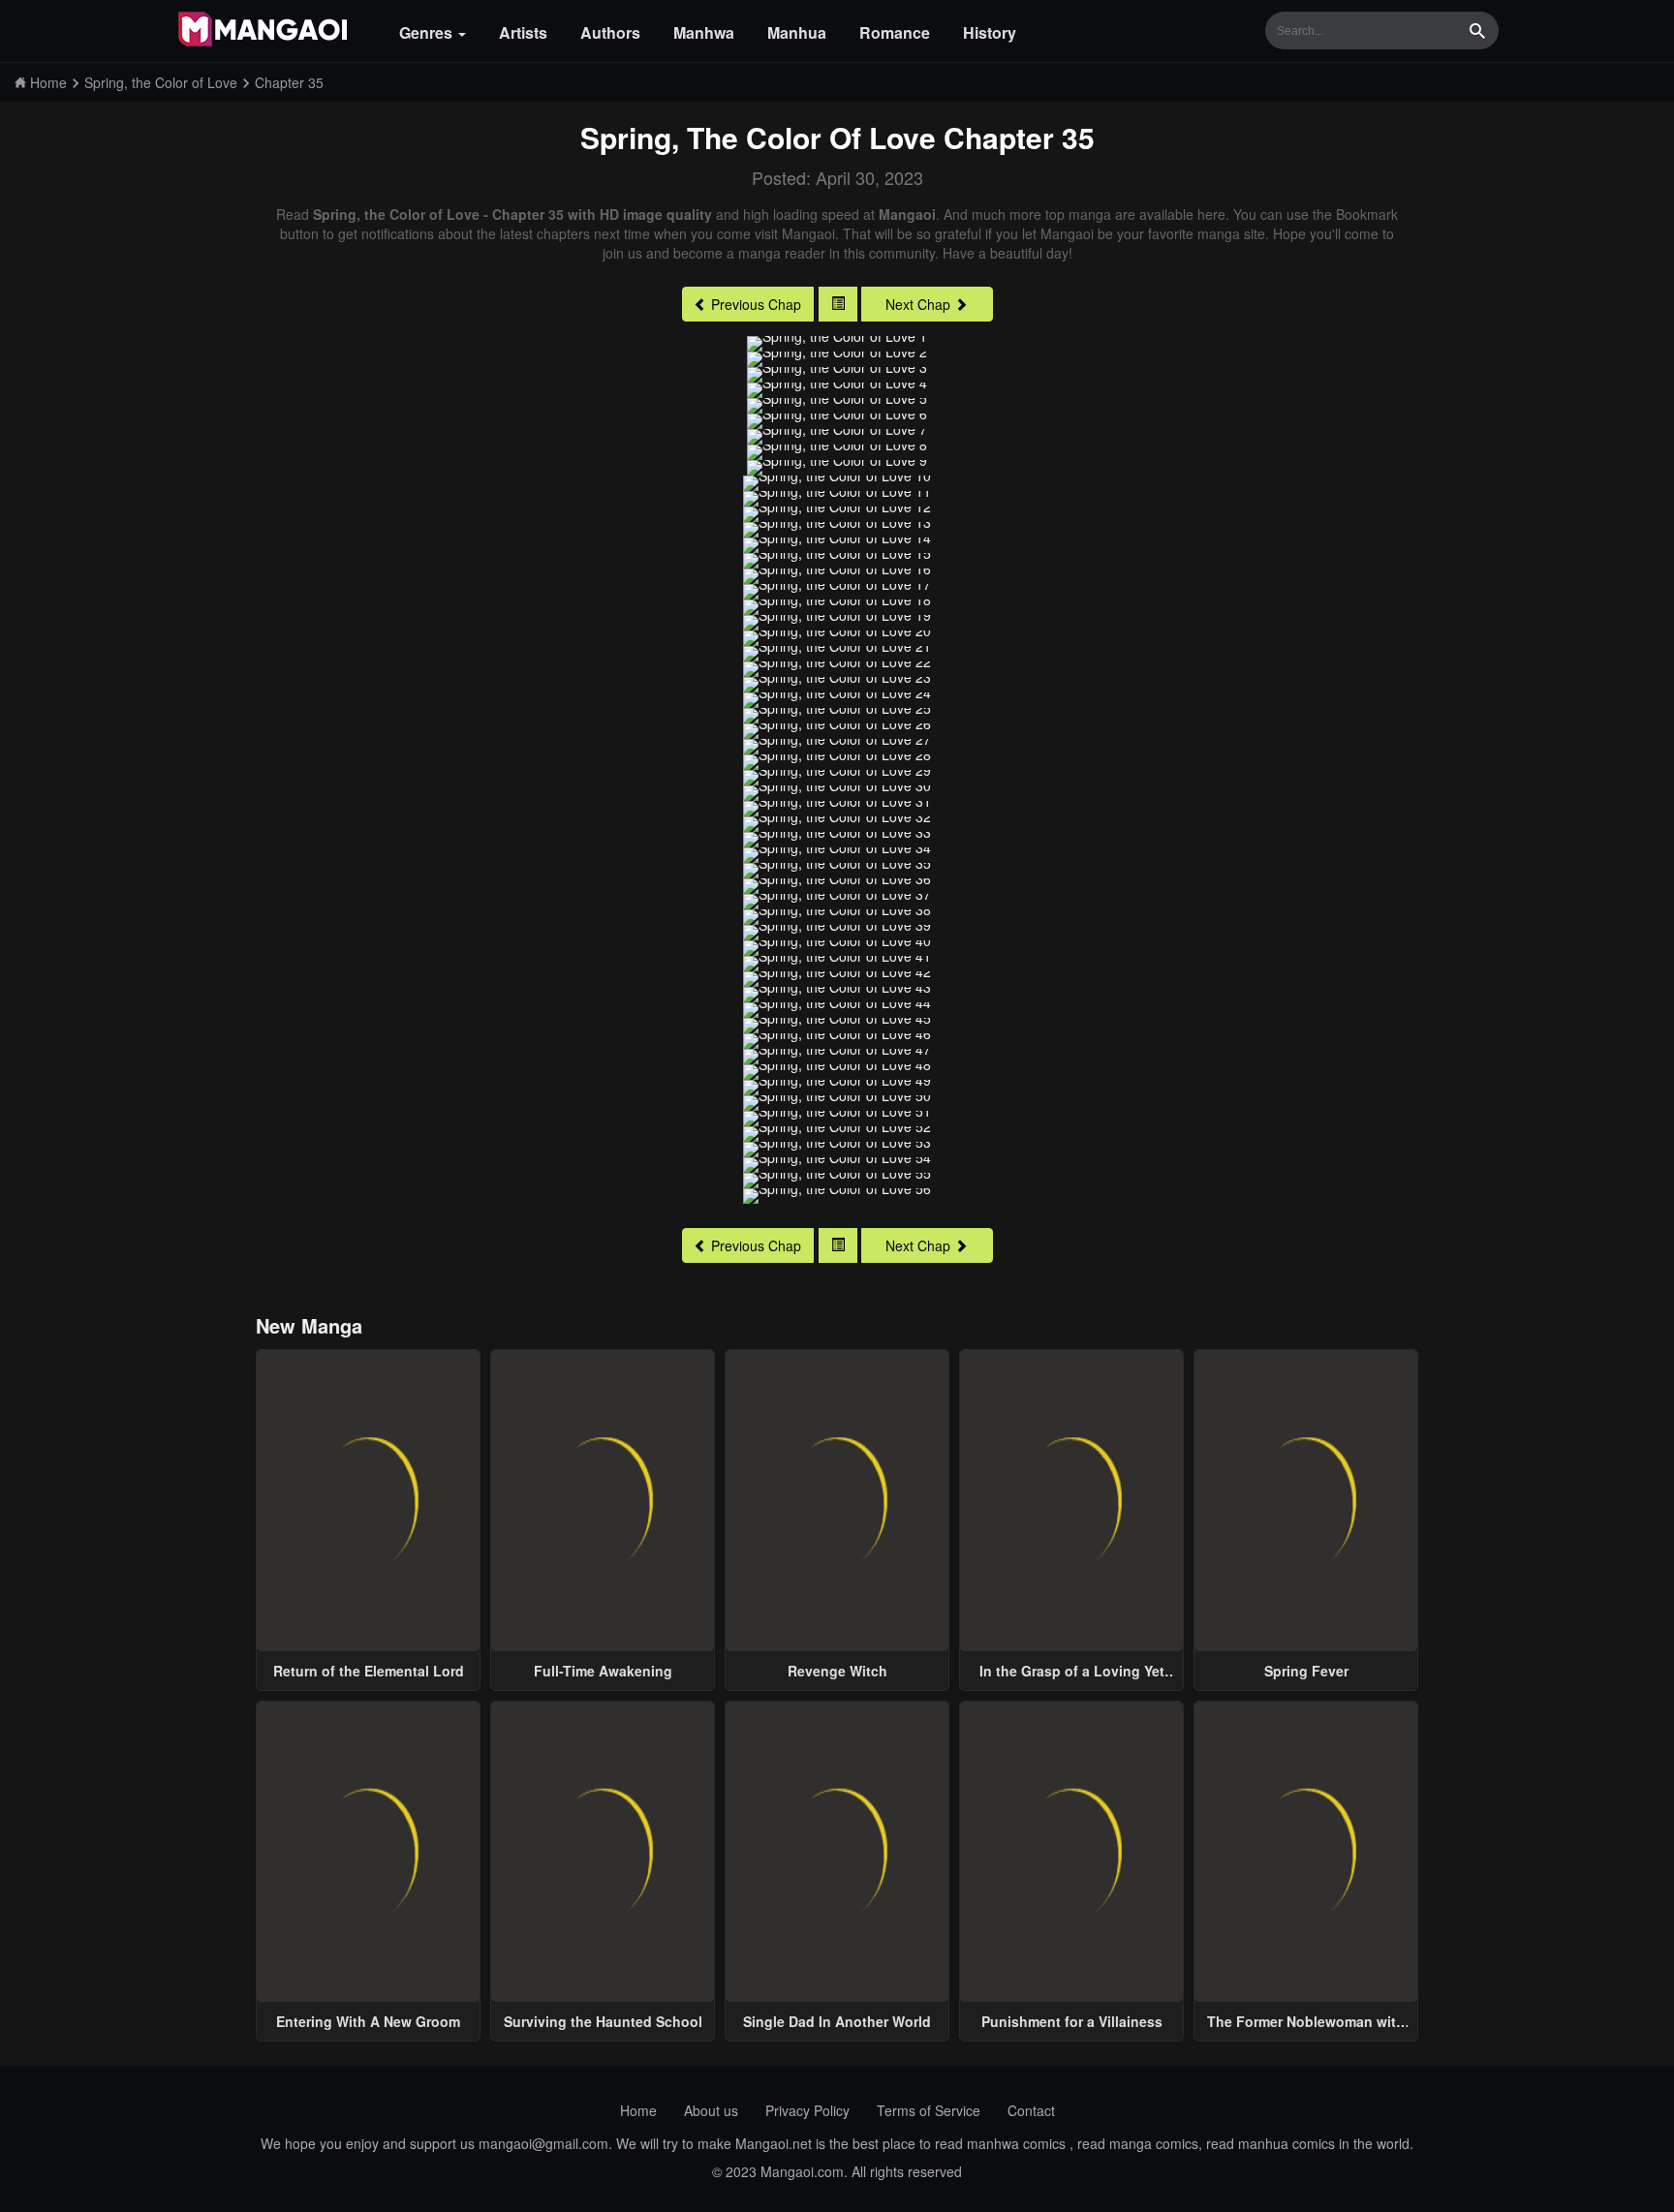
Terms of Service (929, 2110)
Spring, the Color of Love (758, 137)
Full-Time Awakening (603, 1671)
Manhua (797, 32)
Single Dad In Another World (837, 2021)
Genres (428, 32)
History (990, 32)
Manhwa (704, 32)
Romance (895, 32)
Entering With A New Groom (368, 2021)
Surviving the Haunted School (603, 2021)
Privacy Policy (807, 2110)
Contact (1031, 2110)
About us (711, 2110)
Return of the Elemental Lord (369, 1671)
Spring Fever (1306, 1671)
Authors (610, 32)
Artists (523, 32)
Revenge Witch (837, 1671)
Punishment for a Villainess (1072, 2021)
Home (638, 2110)
